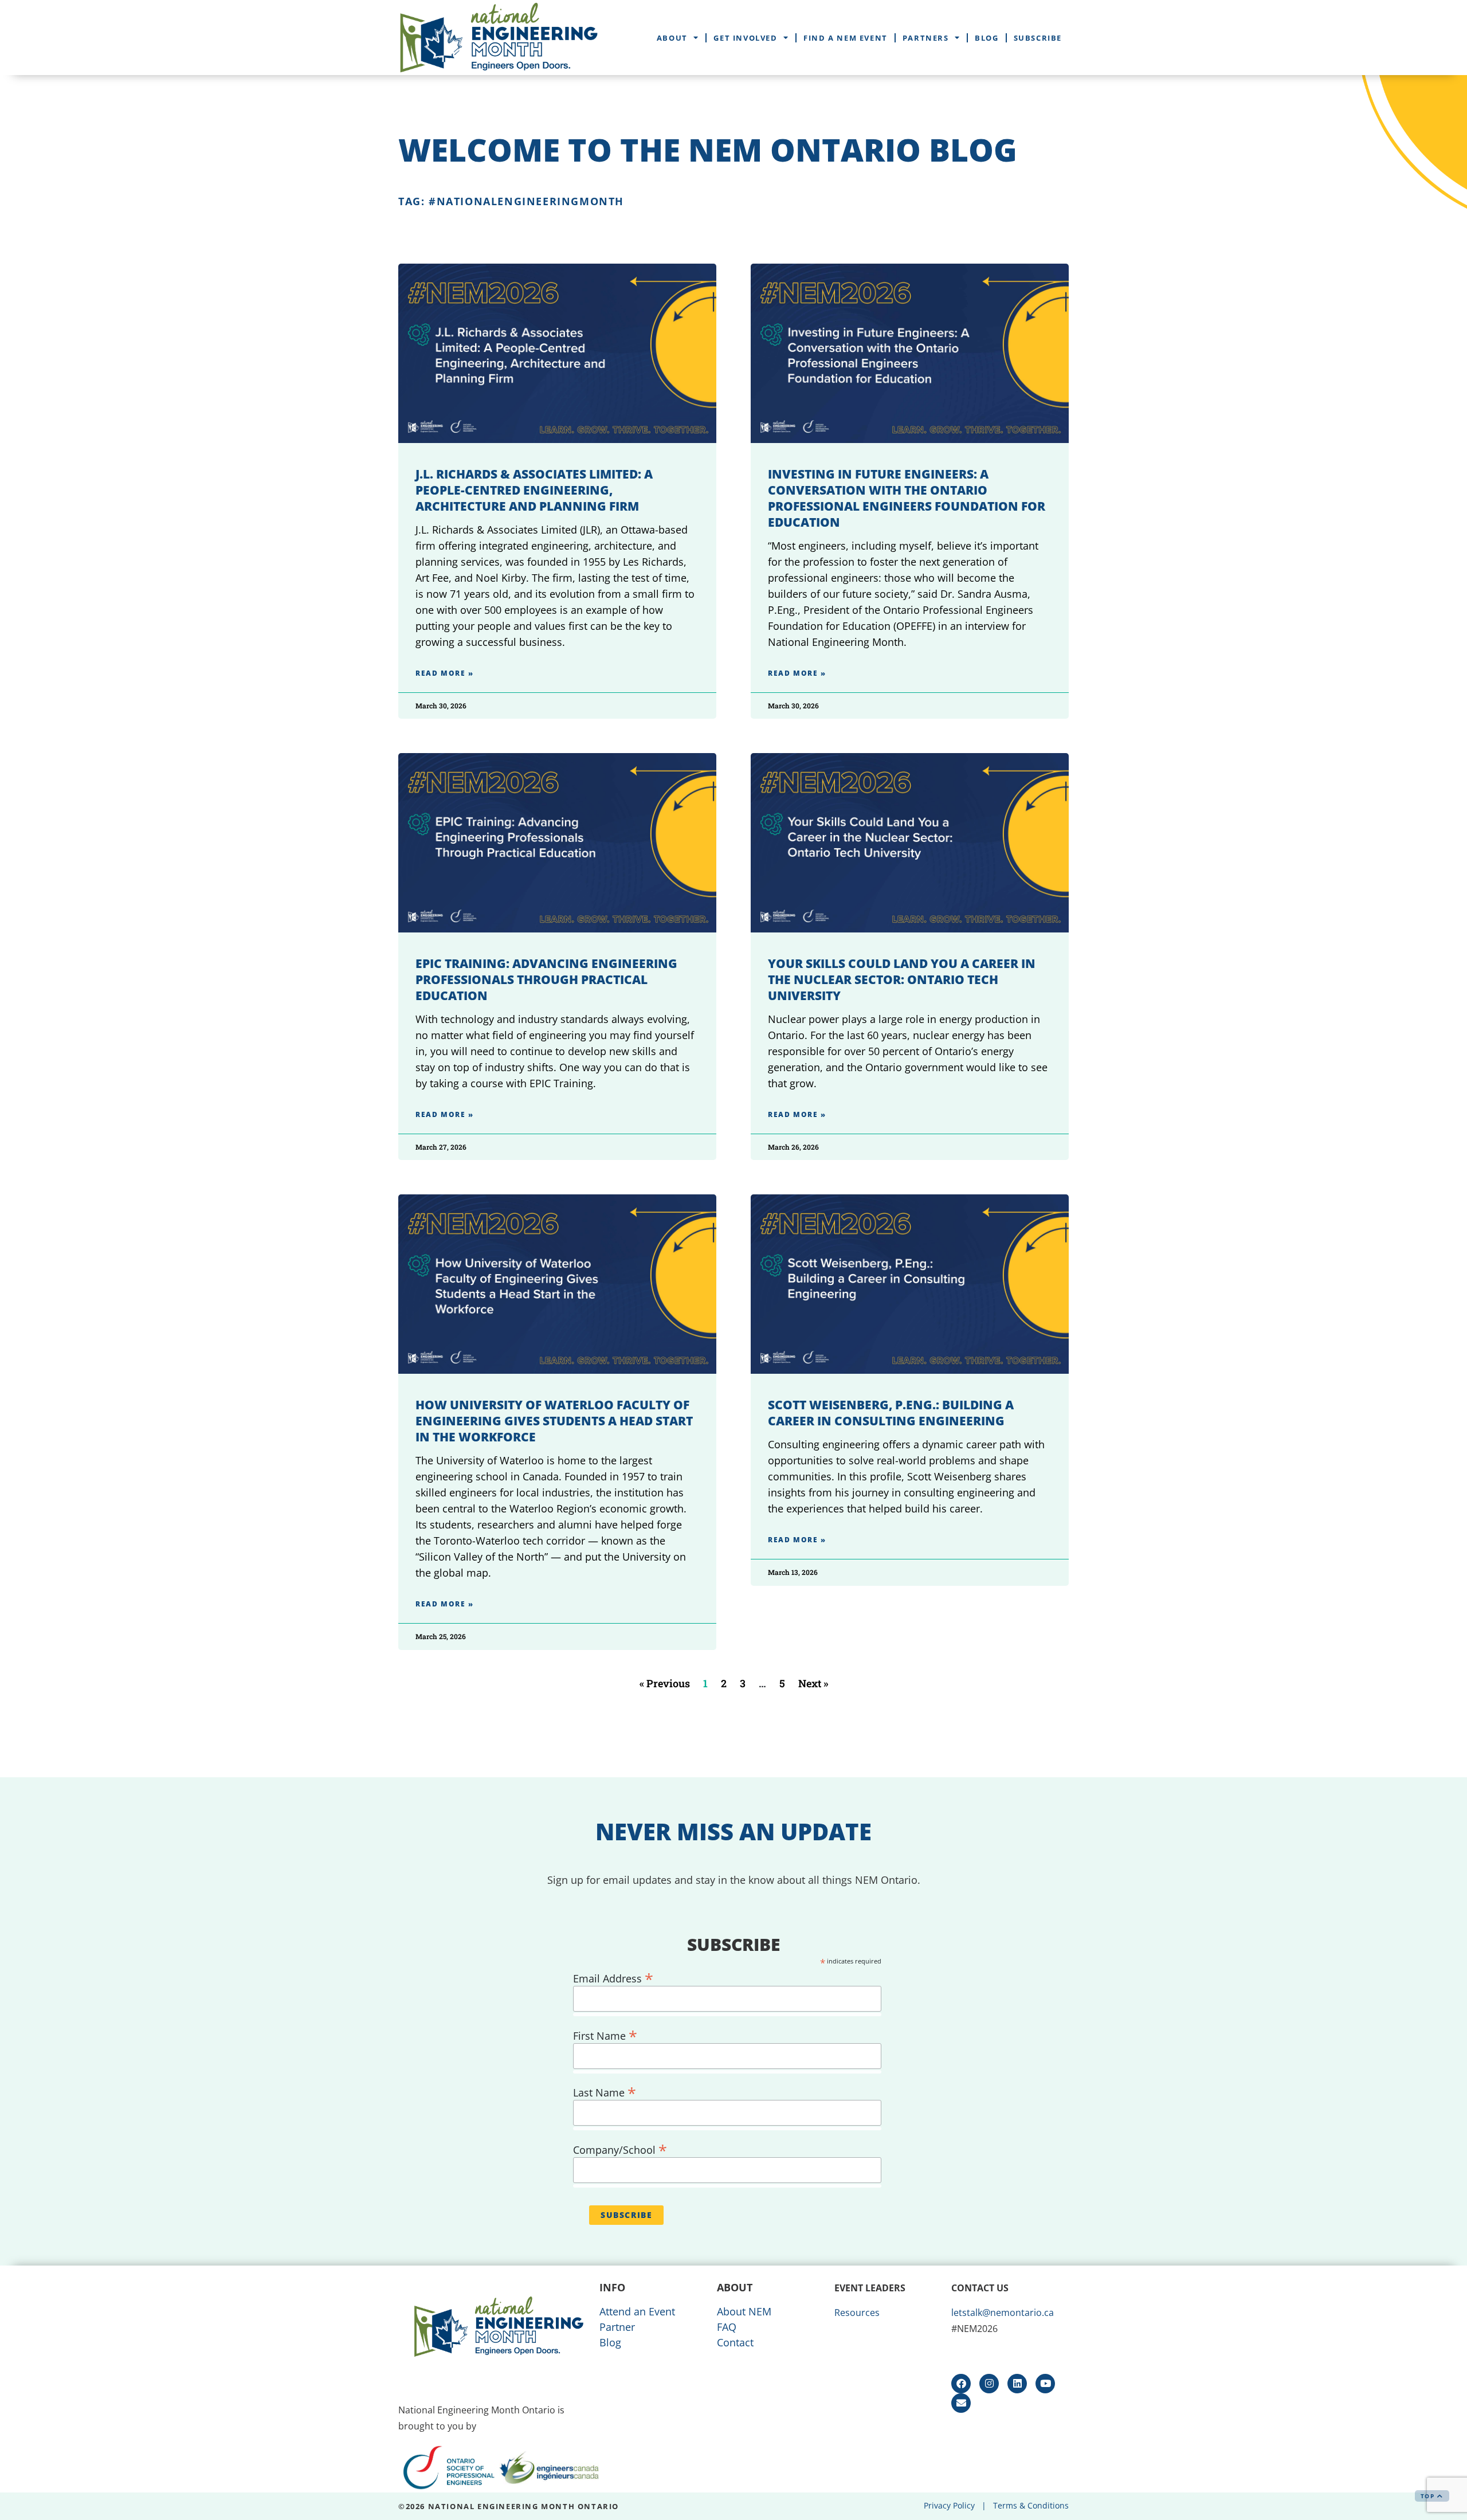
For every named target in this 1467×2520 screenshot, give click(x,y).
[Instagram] (989, 2384)
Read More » (445, 673)
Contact (735, 2342)
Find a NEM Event (846, 38)
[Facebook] (961, 2384)
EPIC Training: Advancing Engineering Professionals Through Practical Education (546, 979)
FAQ (727, 2327)
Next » (813, 1683)
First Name (605, 2034)
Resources (857, 2313)
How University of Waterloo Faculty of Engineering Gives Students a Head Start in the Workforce (554, 1421)
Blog (987, 38)
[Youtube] (1045, 2384)
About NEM (744, 2311)
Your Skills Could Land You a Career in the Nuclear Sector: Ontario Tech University (902, 979)
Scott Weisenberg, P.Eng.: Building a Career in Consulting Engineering (891, 1413)
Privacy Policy (949, 2505)
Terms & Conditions (1031, 2505)
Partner (617, 2327)
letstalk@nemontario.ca (1003, 2313)
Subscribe (1038, 38)
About (672, 38)
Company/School (620, 2148)
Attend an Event (637, 2311)
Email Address (613, 1976)
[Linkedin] (1017, 2384)
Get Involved (745, 38)
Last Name (605, 2090)
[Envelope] (961, 2403)
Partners (926, 38)
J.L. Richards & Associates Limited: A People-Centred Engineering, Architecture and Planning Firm (534, 490)
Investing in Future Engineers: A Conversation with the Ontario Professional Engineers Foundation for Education (907, 498)
